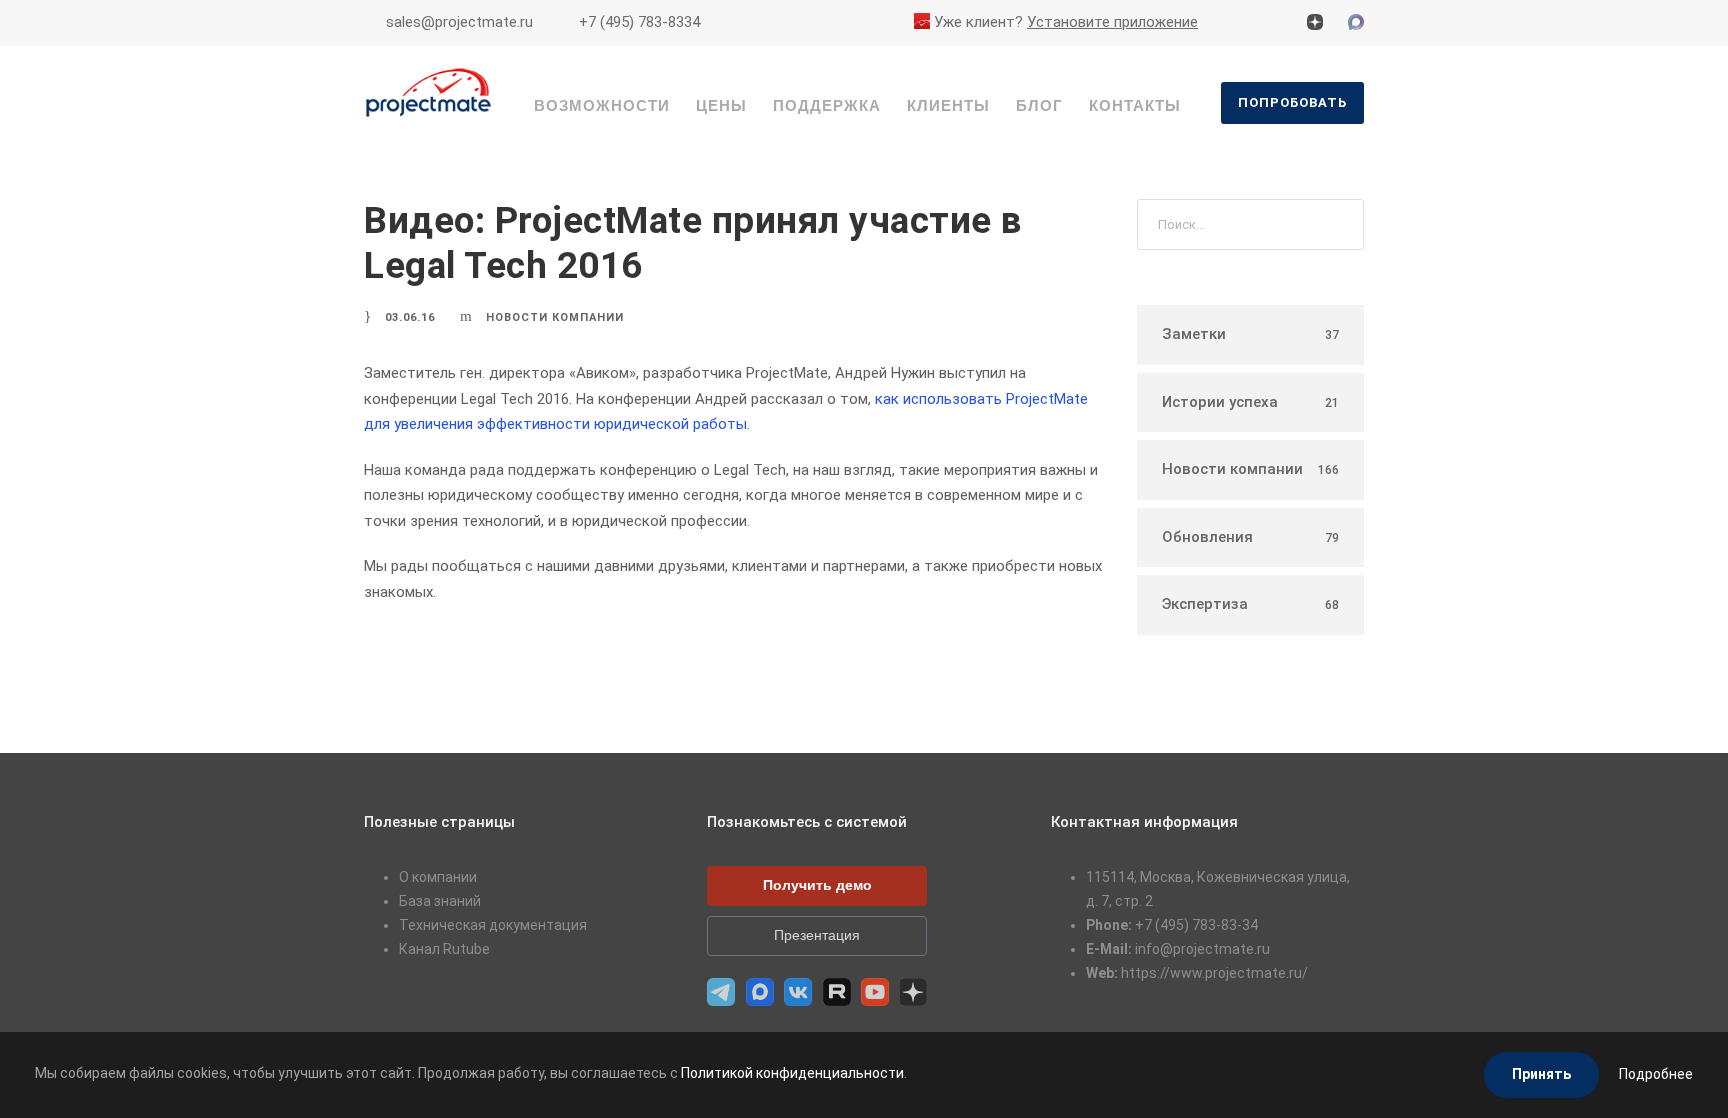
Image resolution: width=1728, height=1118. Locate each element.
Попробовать (1292, 102)
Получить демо (817, 885)
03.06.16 (410, 317)
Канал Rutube (444, 949)
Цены (721, 105)
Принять (1541, 1074)
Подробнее (1656, 1074)
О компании (438, 877)
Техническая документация (493, 925)
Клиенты (948, 105)
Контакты (1135, 105)
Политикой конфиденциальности (792, 1073)
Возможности (602, 105)
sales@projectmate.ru (459, 22)
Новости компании (555, 317)
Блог (1039, 105)
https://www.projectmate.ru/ (1214, 973)
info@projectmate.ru (1202, 949)
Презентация (817, 935)
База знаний (440, 901)
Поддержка (827, 105)
